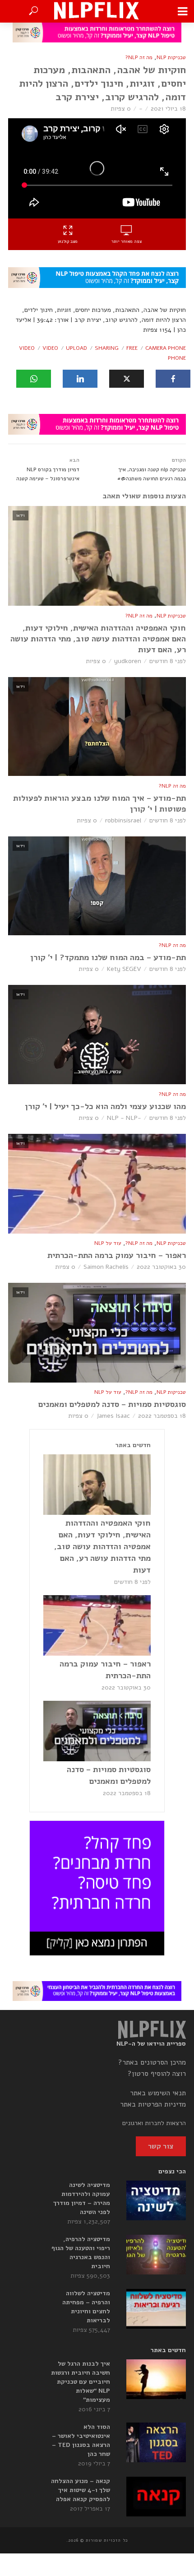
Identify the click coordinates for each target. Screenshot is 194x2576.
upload (76, 348)
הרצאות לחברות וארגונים (154, 2123)
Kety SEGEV (124, 969)
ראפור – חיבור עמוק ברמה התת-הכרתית (117, 1255)
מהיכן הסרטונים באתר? (152, 2062)
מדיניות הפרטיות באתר (153, 2104)
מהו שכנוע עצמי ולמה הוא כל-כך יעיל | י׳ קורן (105, 1106)
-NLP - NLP (124, 1118)
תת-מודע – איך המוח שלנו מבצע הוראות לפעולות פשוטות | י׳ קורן (99, 803)
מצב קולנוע (68, 241)
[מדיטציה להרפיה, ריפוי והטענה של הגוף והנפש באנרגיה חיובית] (156, 2255)
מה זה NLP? (139, 57)
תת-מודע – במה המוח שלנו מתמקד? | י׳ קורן (108, 957)
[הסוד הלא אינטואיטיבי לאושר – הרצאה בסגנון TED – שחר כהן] (156, 2442)
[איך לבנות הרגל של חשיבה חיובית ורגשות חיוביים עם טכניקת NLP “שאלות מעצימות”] (156, 2379)
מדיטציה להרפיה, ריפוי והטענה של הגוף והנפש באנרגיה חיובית (81, 2253)
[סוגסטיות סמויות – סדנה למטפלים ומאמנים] (97, 1731)
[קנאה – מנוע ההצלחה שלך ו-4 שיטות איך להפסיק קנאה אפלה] (156, 2497)
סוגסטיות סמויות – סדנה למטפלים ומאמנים (112, 1404)
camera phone (166, 348)
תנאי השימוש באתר (158, 2093)
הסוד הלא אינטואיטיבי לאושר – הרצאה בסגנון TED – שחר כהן (81, 2440)
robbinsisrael (123, 820)
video (50, 348)
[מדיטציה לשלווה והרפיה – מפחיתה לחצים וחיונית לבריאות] (156, 2309)
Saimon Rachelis (106, 1267)
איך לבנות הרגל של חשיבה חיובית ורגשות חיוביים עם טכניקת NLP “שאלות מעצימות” (81, 2382)
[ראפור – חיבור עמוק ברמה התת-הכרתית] (97, 1625)
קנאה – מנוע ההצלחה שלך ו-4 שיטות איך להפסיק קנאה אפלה (81, 2490)
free (132, 348)
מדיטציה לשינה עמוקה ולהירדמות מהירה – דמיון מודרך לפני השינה (82, 2198)
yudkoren (128, 661)
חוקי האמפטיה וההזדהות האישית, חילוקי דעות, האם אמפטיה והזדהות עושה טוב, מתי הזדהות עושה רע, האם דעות (98, 639)
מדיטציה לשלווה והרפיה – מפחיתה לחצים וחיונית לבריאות (86, 2307)
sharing (107, 348)
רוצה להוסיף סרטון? (157, 2074)
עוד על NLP (108, 1243)
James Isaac (113, 1416)
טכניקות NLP (171, 57)
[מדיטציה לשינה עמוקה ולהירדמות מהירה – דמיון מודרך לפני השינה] (156, 2200)
